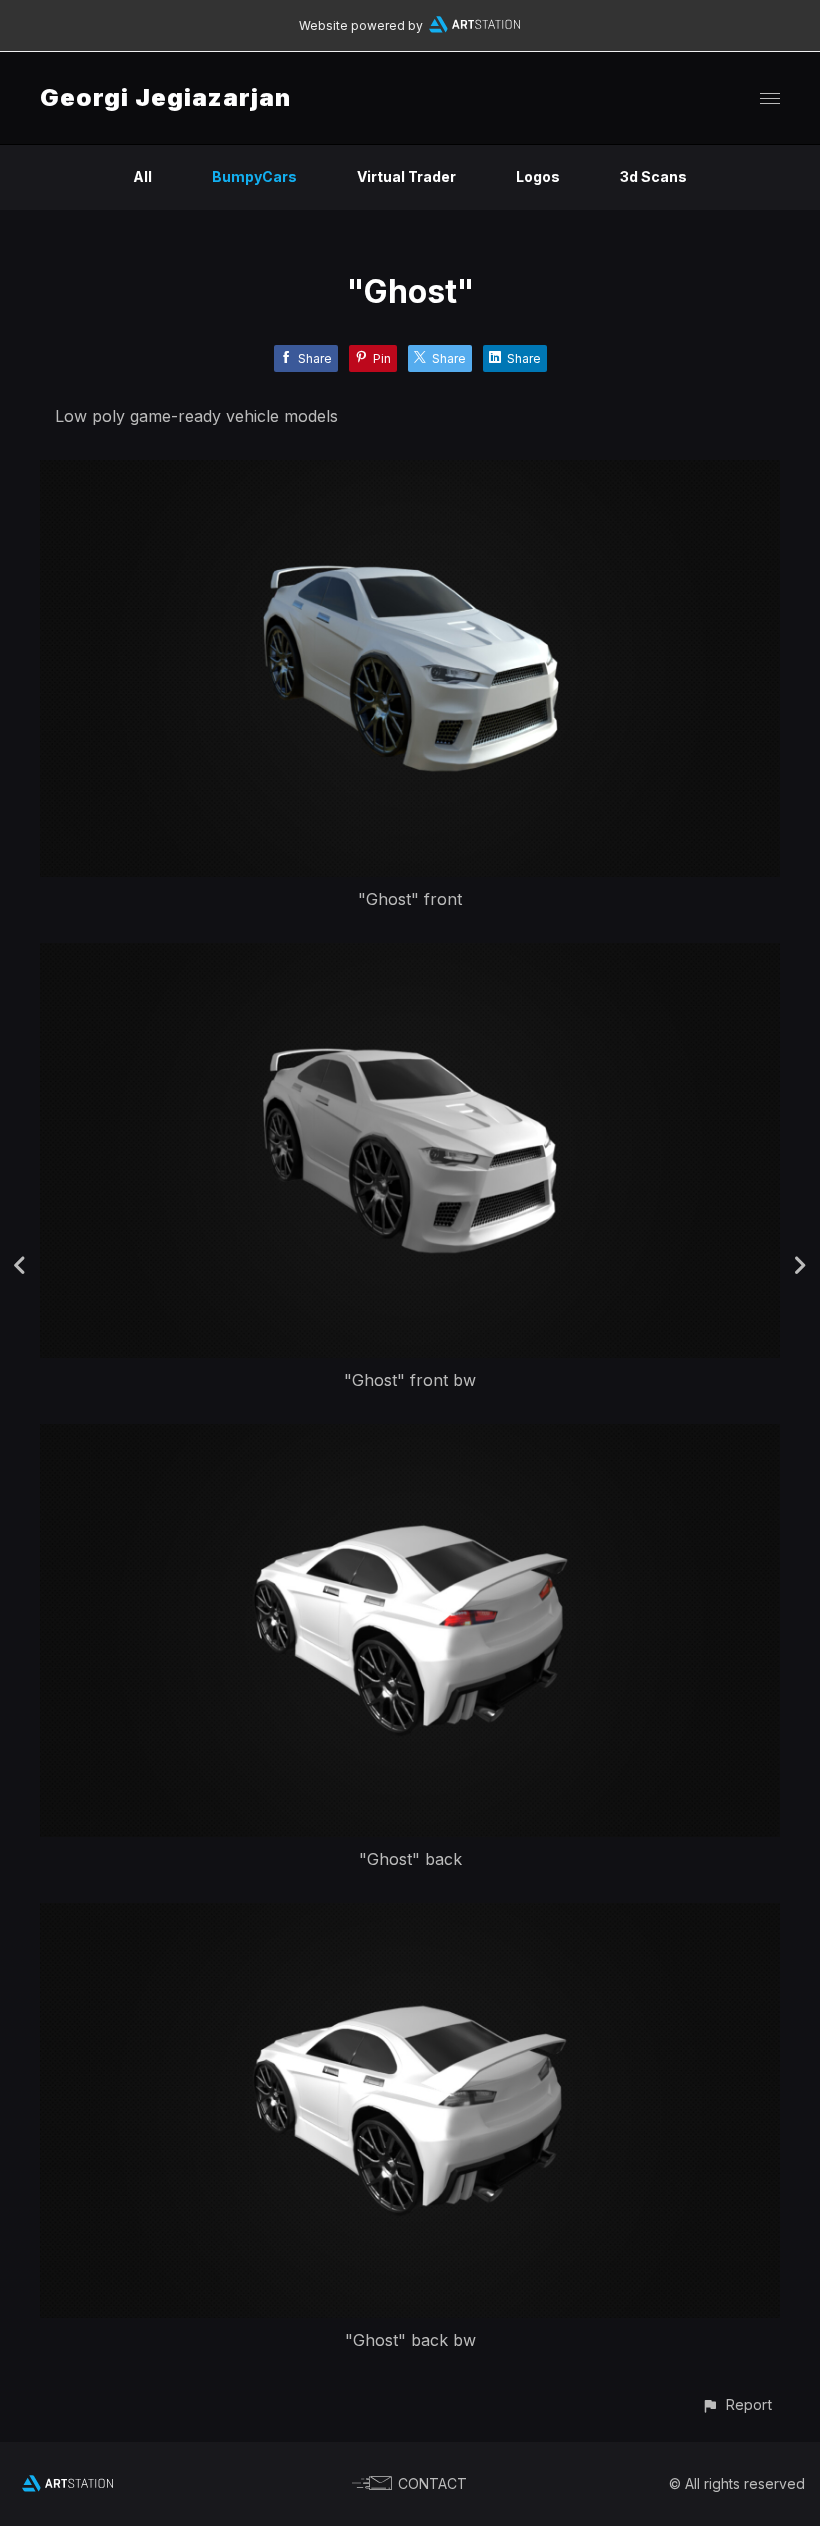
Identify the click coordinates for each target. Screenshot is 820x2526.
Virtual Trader (406, 176)
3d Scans (653, 176)
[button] (736, 2404)
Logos (538, 176)
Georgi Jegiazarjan (165, 97)
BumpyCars (254, 176)
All (142, 176)
